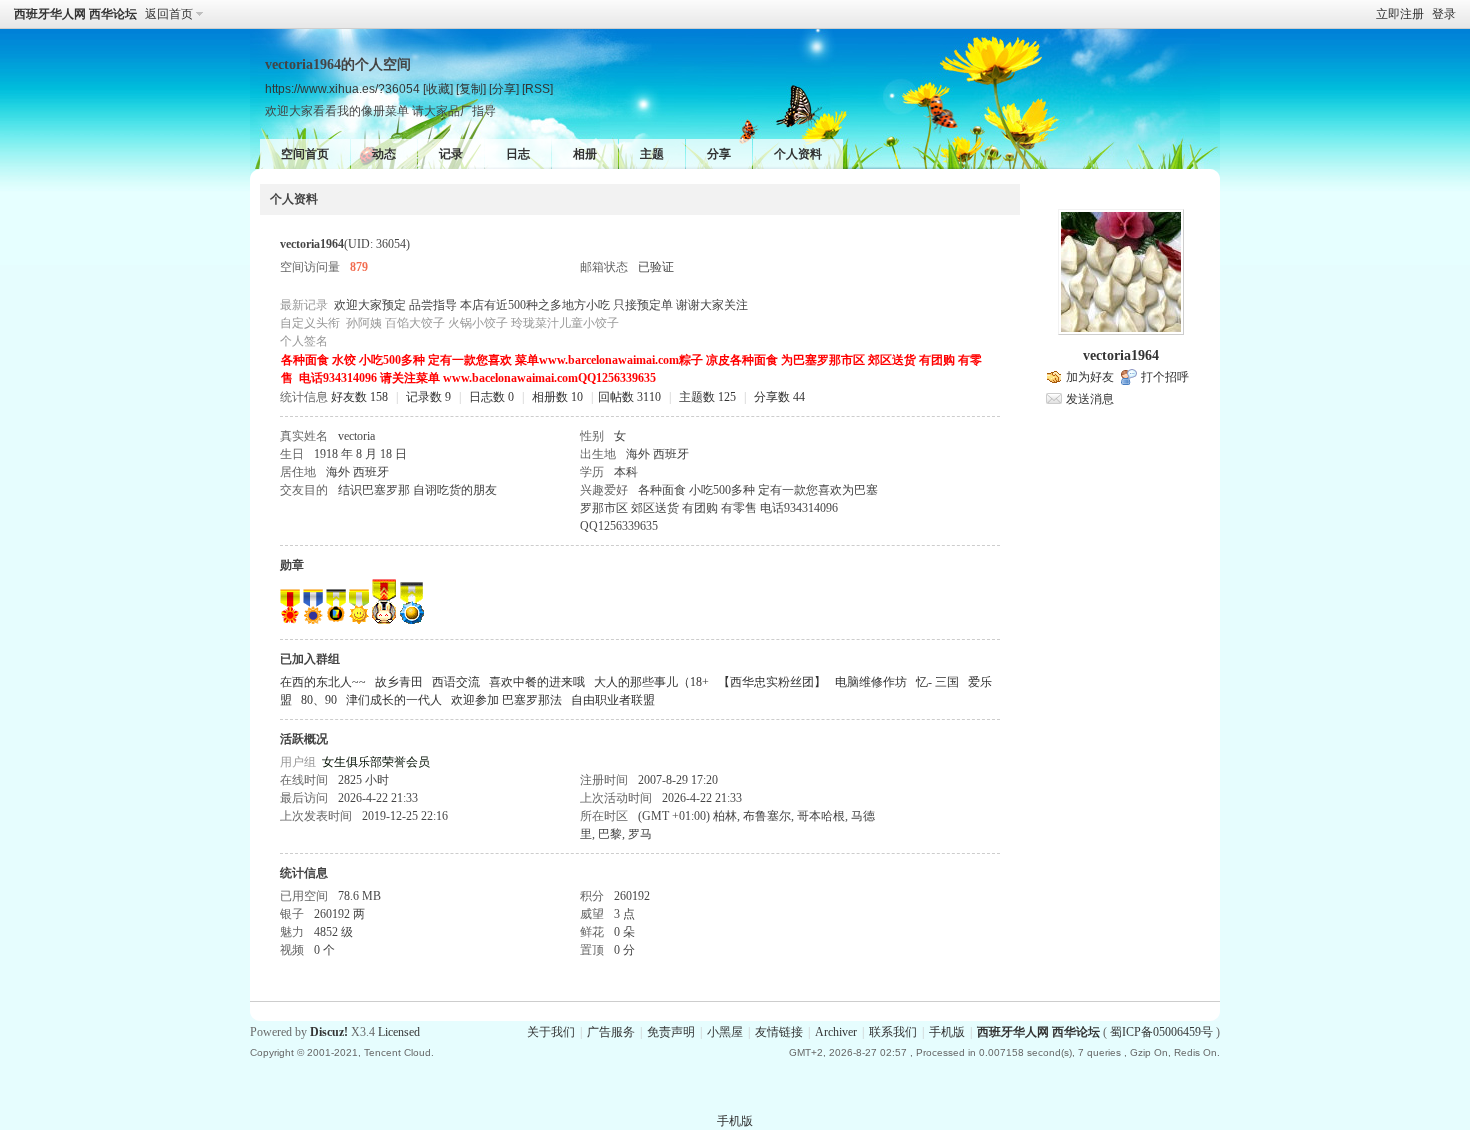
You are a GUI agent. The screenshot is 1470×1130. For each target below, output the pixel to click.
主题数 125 (707, 397)
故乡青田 (399, 682)
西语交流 (456, 682)
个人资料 (798, 154)
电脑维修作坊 (871, 682)
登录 (1444, 14)
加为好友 (1090, 377)
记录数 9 (428, 397)
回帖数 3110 (629, 397)
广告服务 (611, 1032)
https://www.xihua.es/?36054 (342, 88)
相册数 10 (557, 397)
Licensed (399, 1032)
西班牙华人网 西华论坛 (75, 14)
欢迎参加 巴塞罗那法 (506, 700)
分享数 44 (779, 397)
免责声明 (671, 1032)
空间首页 (305, 154)
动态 (384, 154)
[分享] (504, 88)
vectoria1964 (1121, 355)
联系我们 (893, 1032)
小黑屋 (725, 1032)
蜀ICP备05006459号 (1161, 1032)
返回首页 (169, 14)
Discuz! (329, 1032)
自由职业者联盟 (613, 700)
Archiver (836, 1032)
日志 (518, 154)
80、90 (319, 700)
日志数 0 (491, 397)
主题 (652, 154)
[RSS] (537, 88)
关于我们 (551, 1032)
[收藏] (438, 88)
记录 (451, 154)
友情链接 (779, 1032)
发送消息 (1090, 399)
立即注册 (1400, 14)
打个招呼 (1165, 377)
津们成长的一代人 (394, 700)
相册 (585, 154)
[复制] (471, 88)
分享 (719, 154)
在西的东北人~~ (323, 682)
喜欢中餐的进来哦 (537, 682)
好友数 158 (359, 397)
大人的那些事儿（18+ (651, 682)
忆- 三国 (937, 682)
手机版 (947, 1032)
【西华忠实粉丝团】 (772, 682)
